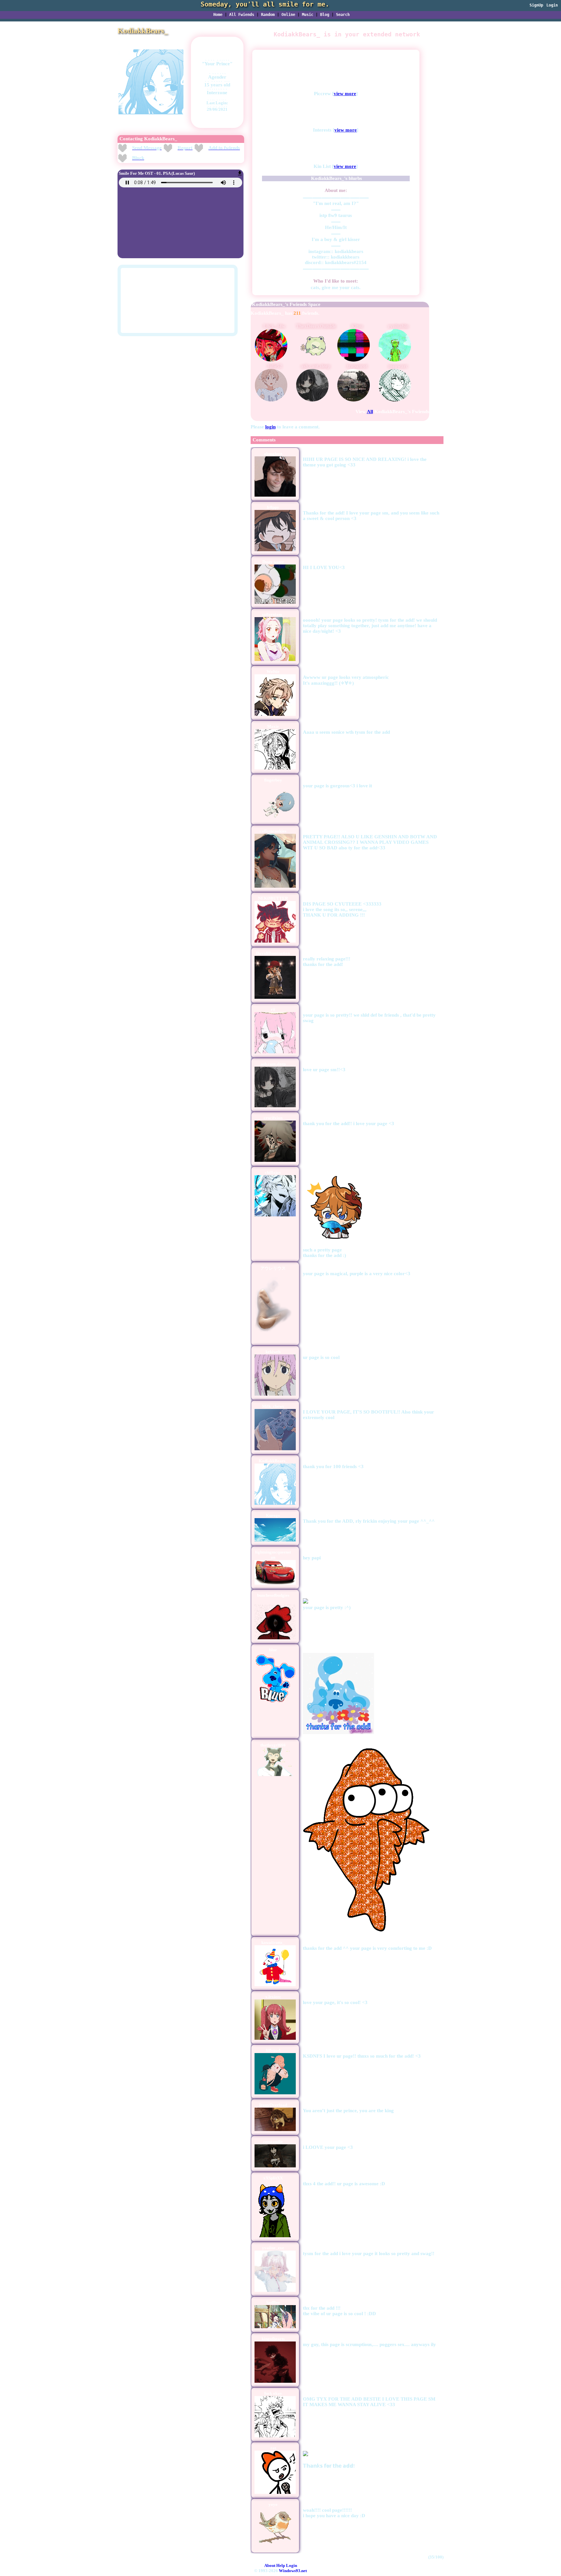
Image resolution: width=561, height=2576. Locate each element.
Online (288, 15)
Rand (268, 15)
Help (281, 2565)
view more (345, 94)
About (270, 2565)
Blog (325, 15)
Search (343, 15)
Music (308, 15)
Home (218, 15)
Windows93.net (293, 2571)
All (242, 15)
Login (552, 5)
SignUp (536, 5)
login (270, 427)
